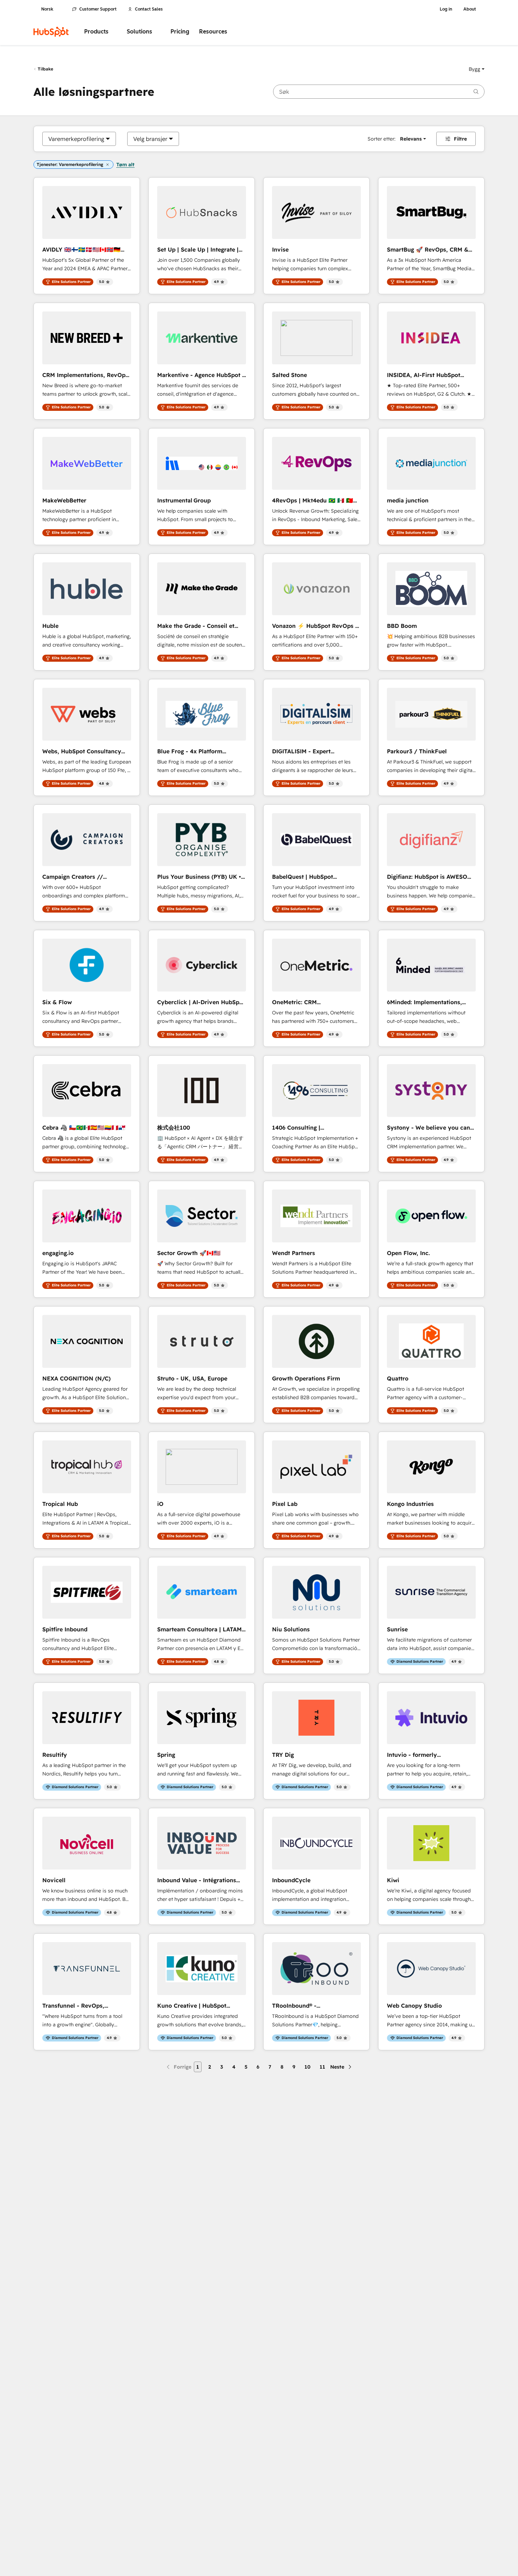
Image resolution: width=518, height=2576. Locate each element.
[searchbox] (379, 92)
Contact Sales (149, 9)
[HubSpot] (51, 32)
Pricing (180, 32)
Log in (446, 9)
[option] (76, 139)
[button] (477, 69)
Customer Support (98, 9)
